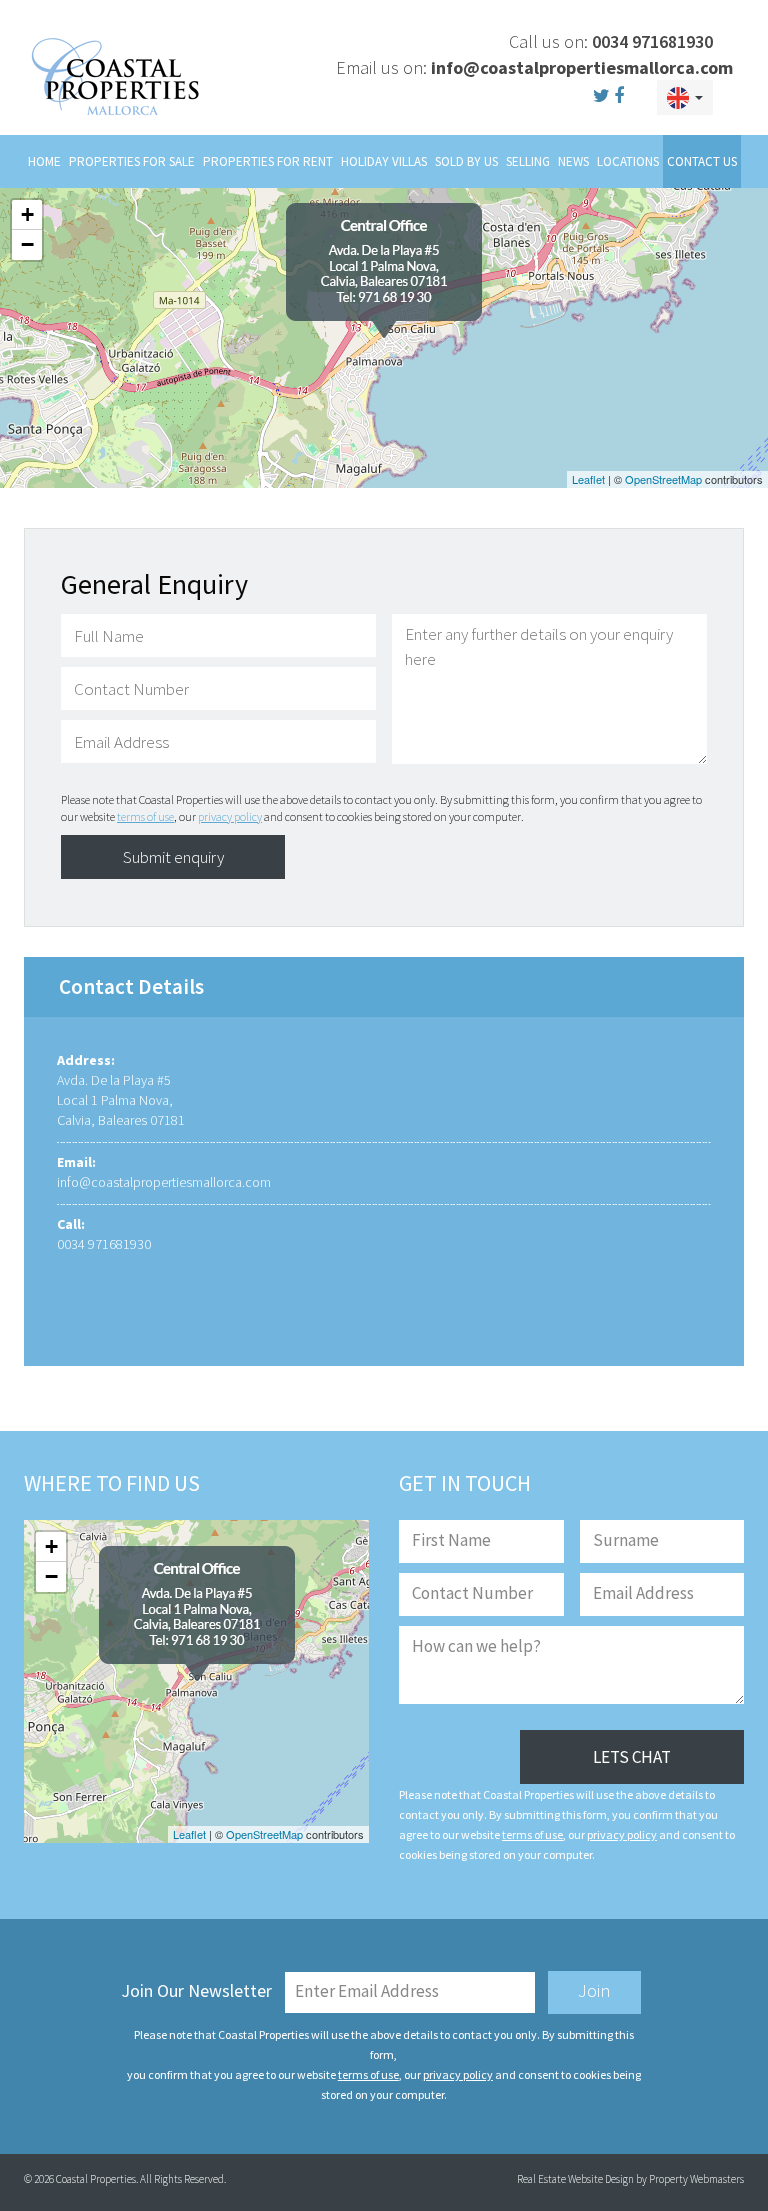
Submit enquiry (173, 857)
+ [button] (27, 214)
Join (594, 1990)
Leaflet (588, 479)
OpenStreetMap (663, 479)
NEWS (573, 161)
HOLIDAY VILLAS (384, 161)
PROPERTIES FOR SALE (132, 161)
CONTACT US (702, 161)
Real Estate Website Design (575, 2179)
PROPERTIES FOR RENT (268, 161)
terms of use (145, 816)
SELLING (528, 161)
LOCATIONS (628, 161)
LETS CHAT (632, 1757)
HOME (44, 161)
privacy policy (230, 816)
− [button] (27, 244)
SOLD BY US (466, 161)
